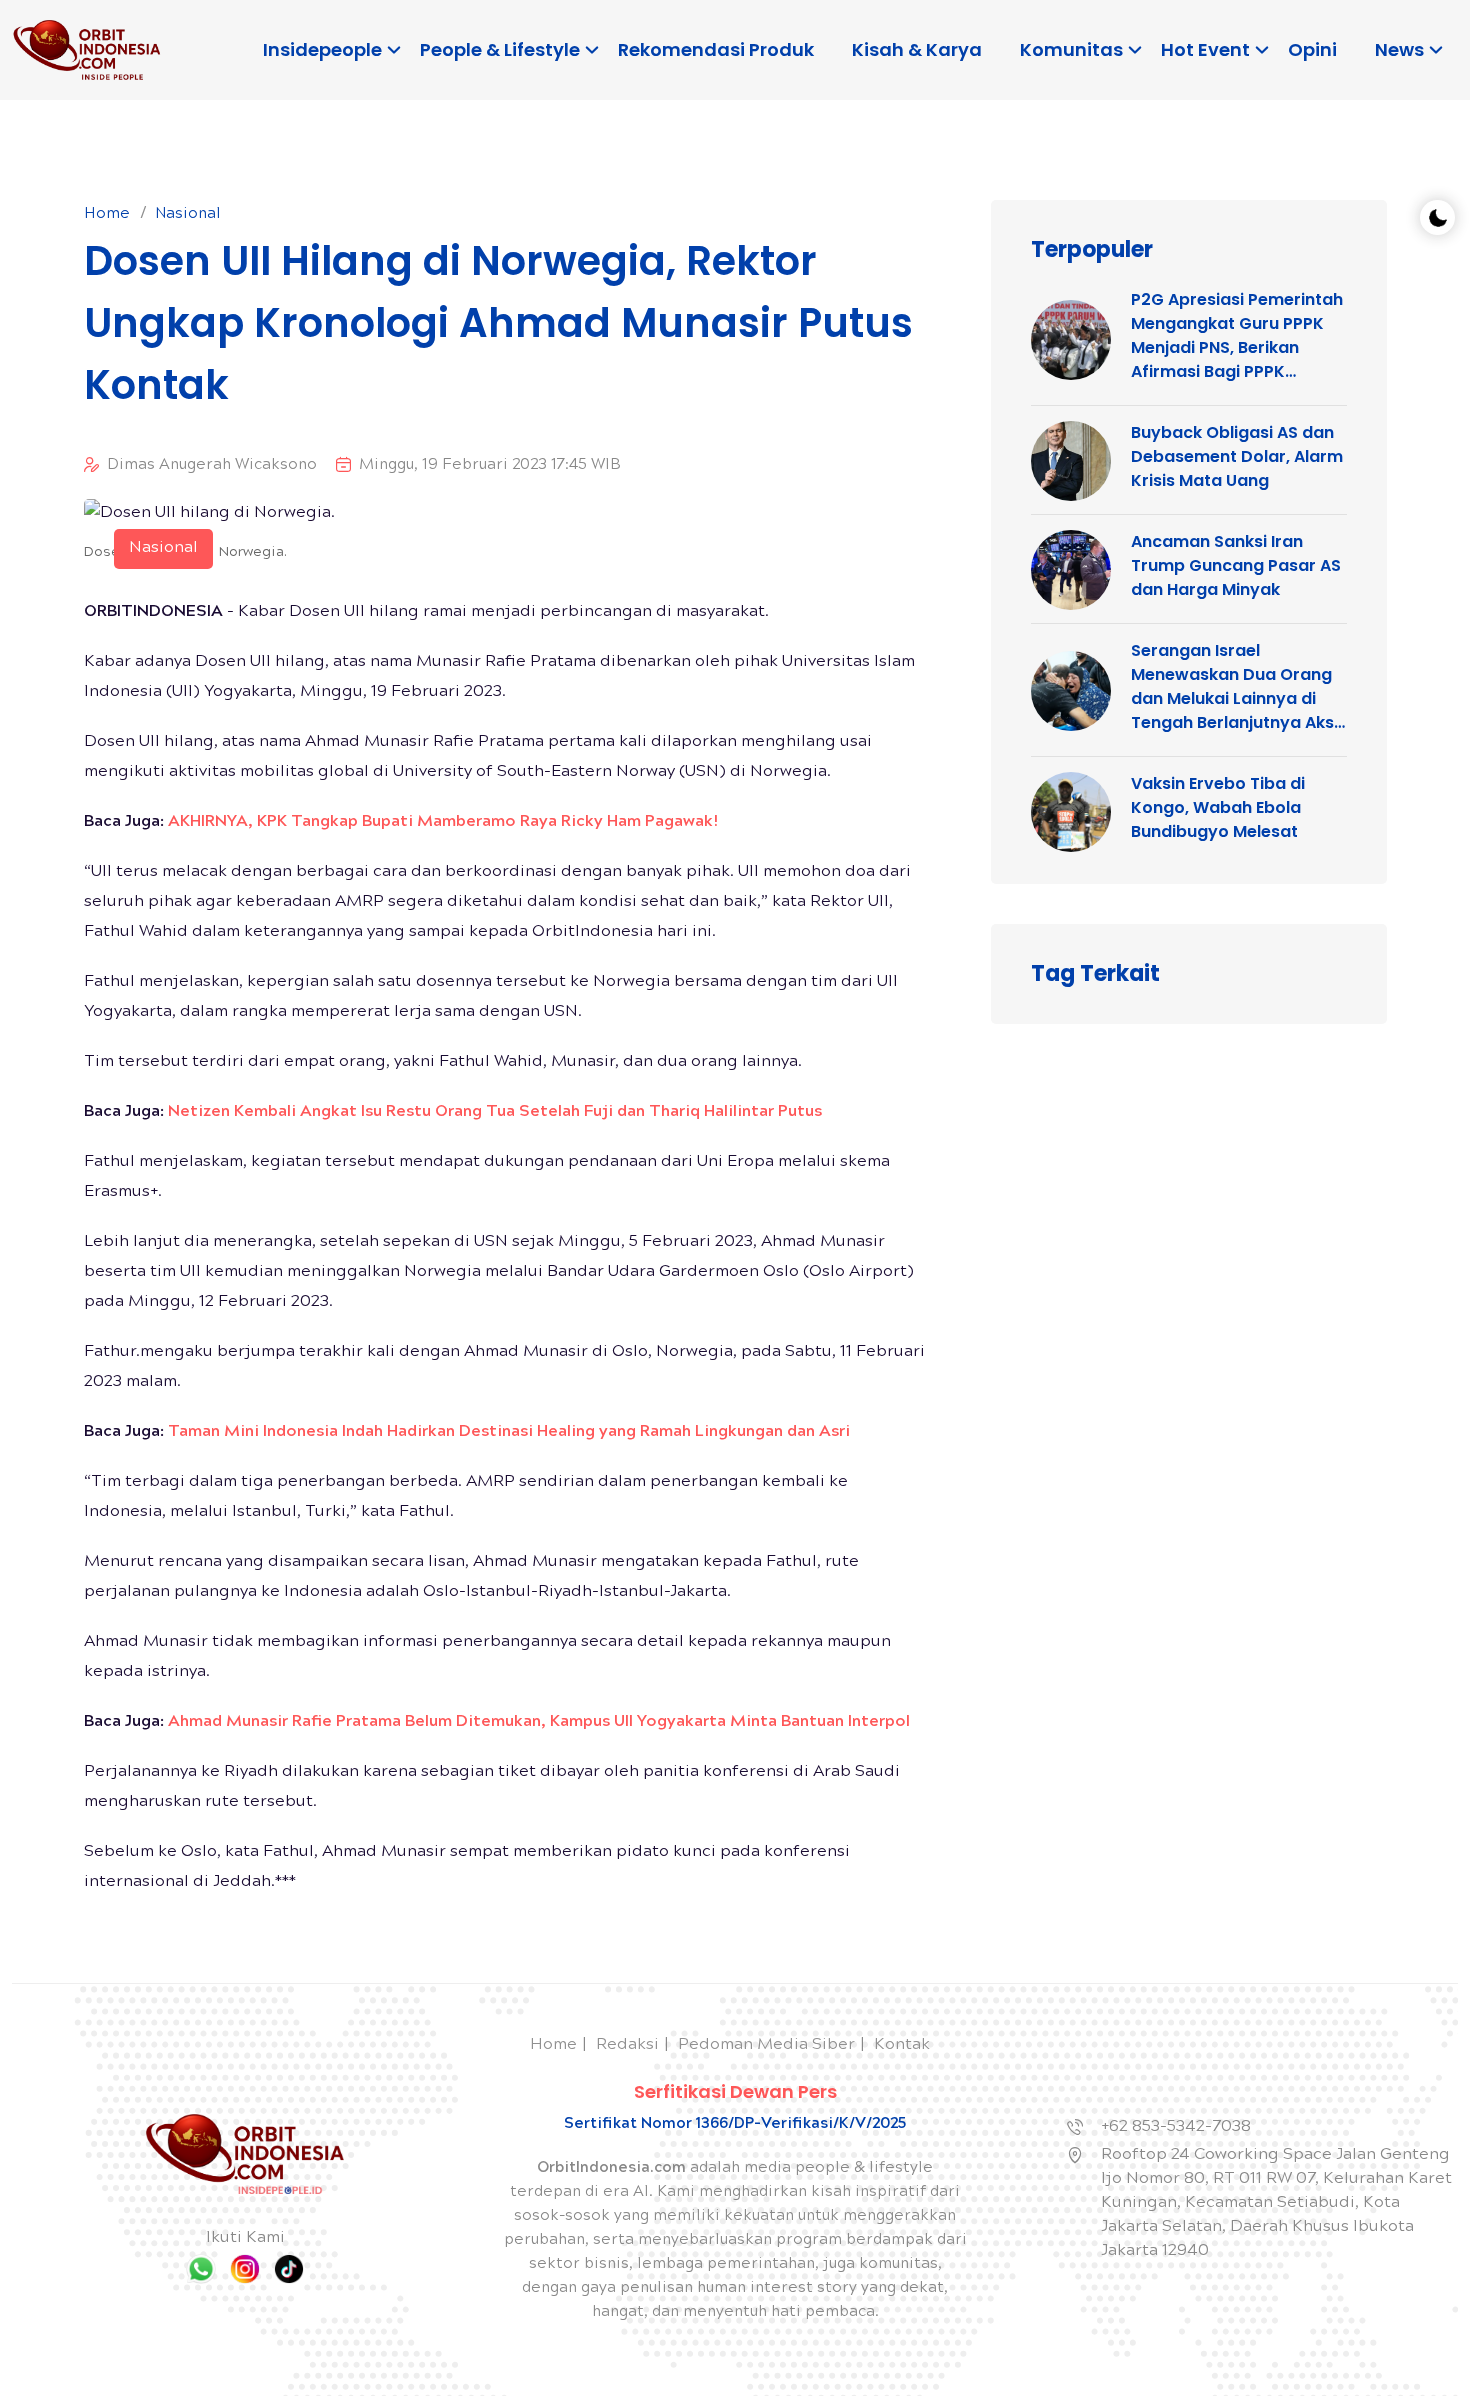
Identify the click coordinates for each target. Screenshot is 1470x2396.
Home (107, 215)
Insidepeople (322, 49)
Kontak (902, 2045)
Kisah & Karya (917, 49)
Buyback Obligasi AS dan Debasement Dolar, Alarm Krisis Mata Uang (1237, 456)
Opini (1312, 49)
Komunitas (1071, 49)
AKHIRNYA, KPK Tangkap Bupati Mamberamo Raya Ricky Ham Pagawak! (443, 822)
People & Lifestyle (500, 49)
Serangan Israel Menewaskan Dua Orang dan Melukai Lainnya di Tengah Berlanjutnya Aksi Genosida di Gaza (1234, 687)
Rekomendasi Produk (716, 49)
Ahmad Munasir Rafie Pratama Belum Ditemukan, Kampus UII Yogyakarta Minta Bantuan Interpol (539, 1722)
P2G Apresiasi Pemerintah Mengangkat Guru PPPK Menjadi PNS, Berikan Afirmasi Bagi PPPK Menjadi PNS (1237, 336)
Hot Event (1205, 49)
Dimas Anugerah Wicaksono (212, 466)
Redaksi (627, 2045)
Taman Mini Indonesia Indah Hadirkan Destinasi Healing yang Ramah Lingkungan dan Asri (509, 1432)
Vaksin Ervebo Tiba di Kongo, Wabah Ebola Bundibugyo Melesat (1218, 807)
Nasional (188, 215)
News (1399, 49)
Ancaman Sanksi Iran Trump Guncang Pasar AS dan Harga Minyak (1236, 565)
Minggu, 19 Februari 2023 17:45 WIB (490, 466)
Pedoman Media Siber (766, 2045)
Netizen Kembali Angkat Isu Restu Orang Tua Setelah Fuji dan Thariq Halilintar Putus (495, 1112)
